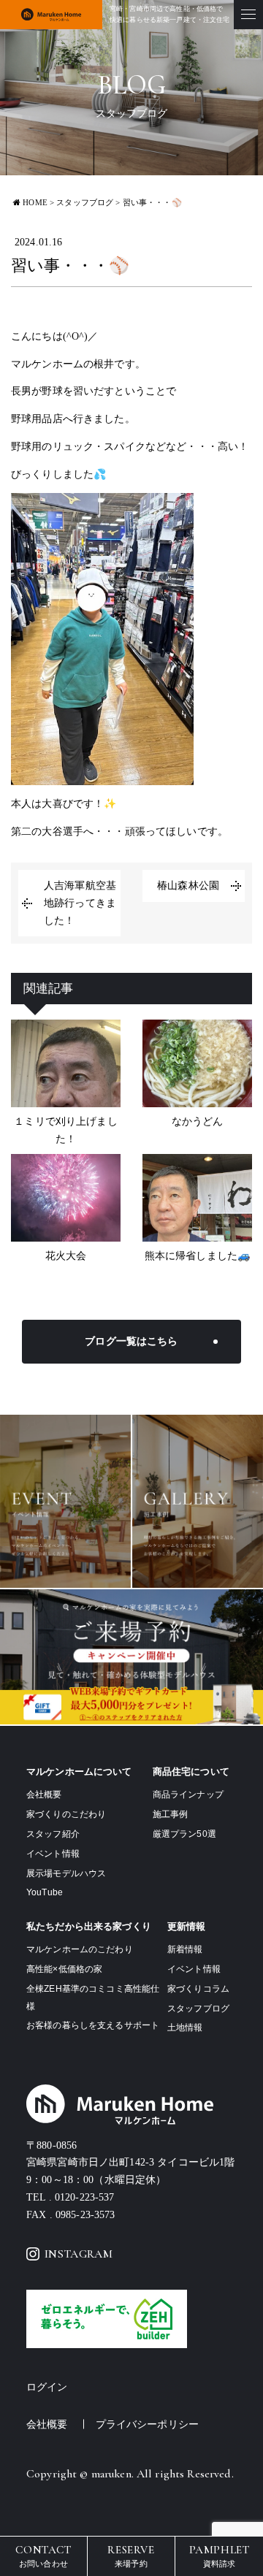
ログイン (47, 2387)
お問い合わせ (43, 2555)
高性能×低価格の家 (64, 1969)
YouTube (45, 1892)
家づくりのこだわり (66, 1814)
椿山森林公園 (188, 886)
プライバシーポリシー (147, 2424)
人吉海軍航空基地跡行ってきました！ (80, 903)
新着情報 (185, 1949)
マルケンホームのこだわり (80, 1949)
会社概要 (44, 1795)
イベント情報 (53, 1854)
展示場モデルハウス (66, 1873)
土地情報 (185, 2027)
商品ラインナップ (188, 1795)
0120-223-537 (85, 2197)
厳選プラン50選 (184, 1834)
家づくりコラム (198, 1989)
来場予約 (131, 2555)
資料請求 (220, 2555)
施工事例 (171, 1814)
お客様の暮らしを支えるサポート (93, 2025)
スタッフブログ (198, 2009)
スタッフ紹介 (53, 1834)
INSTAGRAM (79, 2254)
